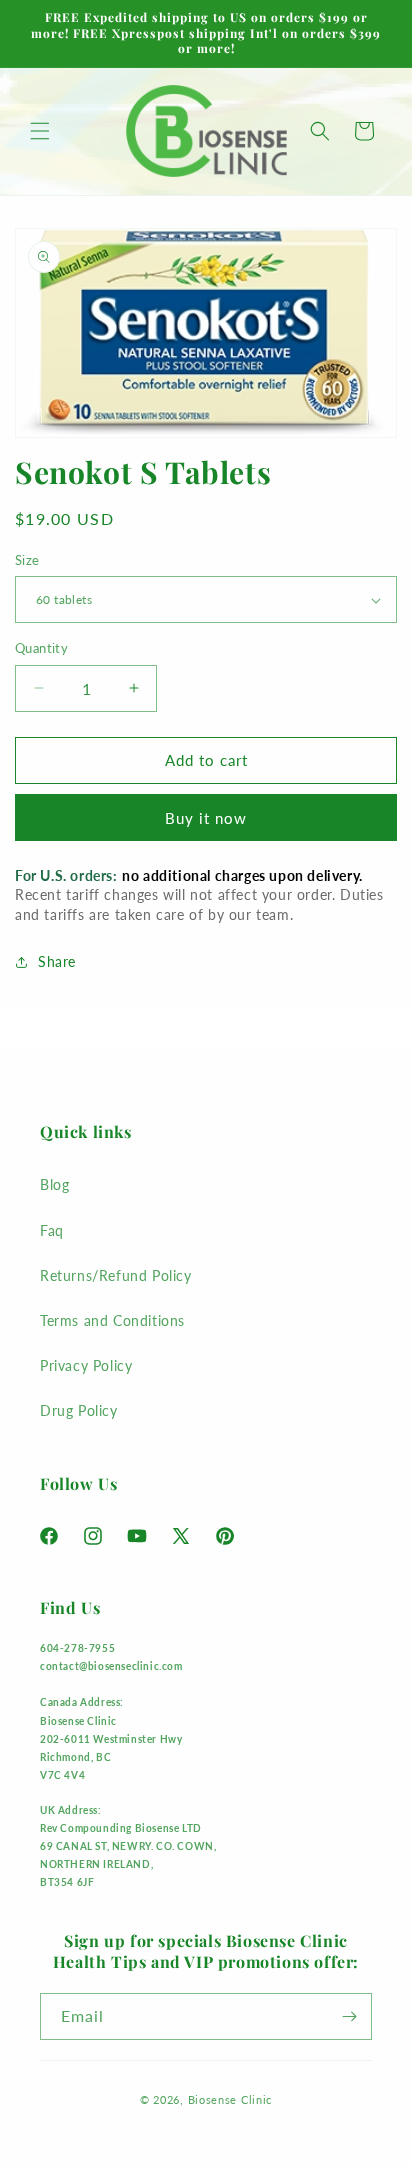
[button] (40, 131)
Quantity (41, 648)
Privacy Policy (86, 1365)
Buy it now (206, 818)
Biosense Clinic (230, 2099)
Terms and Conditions (112, 1320)
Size (27, 560)
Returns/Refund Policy (116, 1275)
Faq (52, 1230)
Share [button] (57, 961)
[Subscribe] (349, 2016)
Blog (54, 1184)
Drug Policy (79, 1410)
